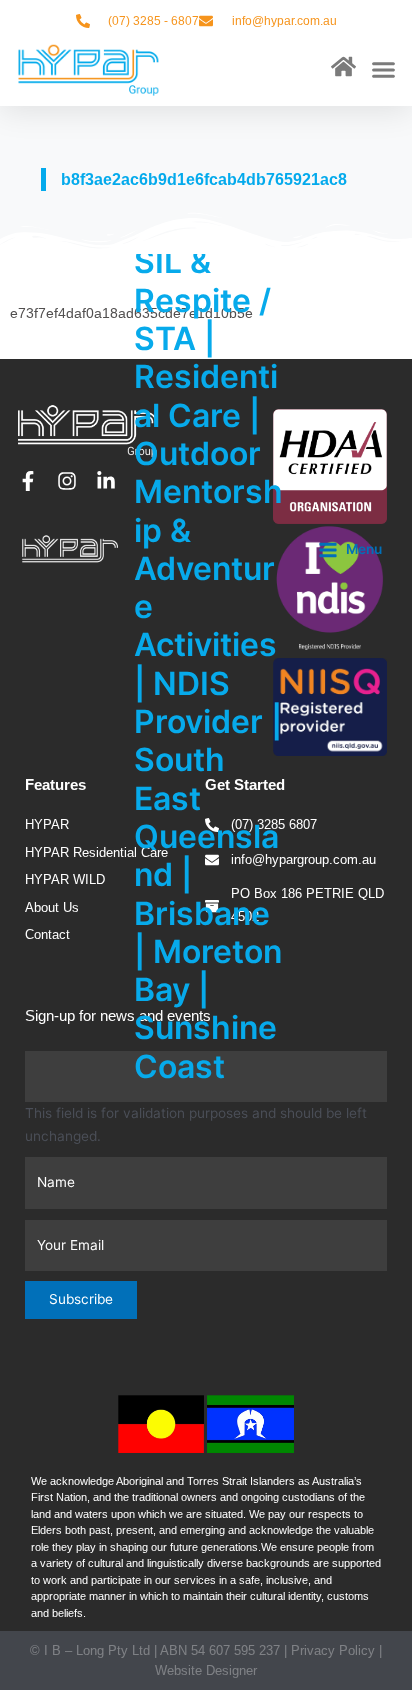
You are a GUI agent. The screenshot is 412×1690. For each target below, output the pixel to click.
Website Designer (206, 1670)
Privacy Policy (333, 1650)
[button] (383, 70)
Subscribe (81, 1299)
